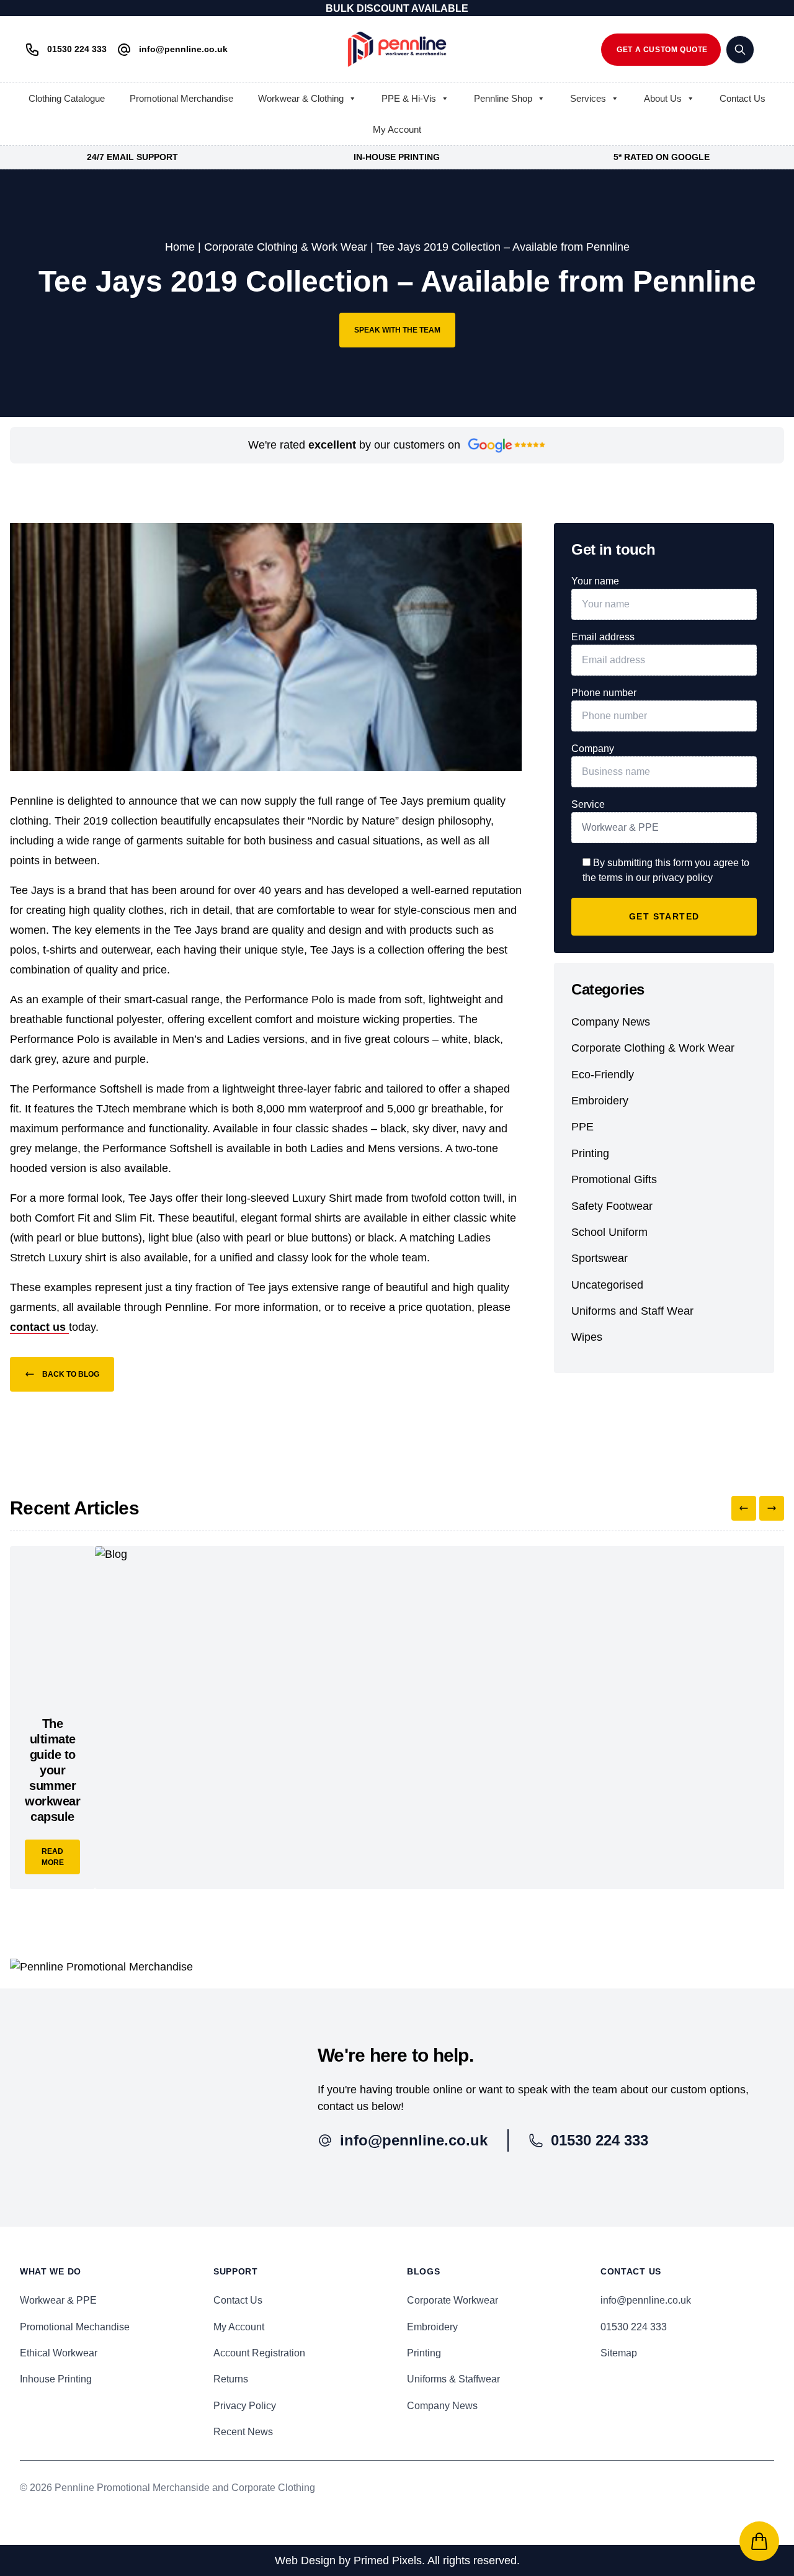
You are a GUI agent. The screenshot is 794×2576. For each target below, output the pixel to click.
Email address (603, 637)
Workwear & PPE (58, 2300)
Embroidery (600, 1101)
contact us (39, 1327)
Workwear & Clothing (301, 98)
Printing (590, 1153)
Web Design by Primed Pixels (348, 2560)
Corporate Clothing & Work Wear (286, 247)
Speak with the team (397, 330)
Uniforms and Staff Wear (632, 1311)
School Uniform (609, 1232)
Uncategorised (607, 1285)
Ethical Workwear (59, 2353)
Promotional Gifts (614, 1179)
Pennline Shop (503, 98)
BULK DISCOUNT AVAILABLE (397, 8)
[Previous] (744, 1508)
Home (180, 247)
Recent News (243, 2432)
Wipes (587, 1337)
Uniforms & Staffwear (453, 2379)
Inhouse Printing (56, 2379)
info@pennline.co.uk (646, 2300)
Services (588, 98)
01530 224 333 (634, 2327)
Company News (611, 1022)
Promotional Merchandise (181, 98)
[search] (740, 50)
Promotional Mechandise (75, 2327)
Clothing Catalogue (67, 98)
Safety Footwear (612, 1206)
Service (588, 804)
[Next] (772, 1508)
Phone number (604, 693)
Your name (595, 581)
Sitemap (619, 2353)
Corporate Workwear (453, 2300)
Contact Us (743, 98)
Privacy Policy (245, 2406)
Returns (231, 2379)
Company (593, 749)
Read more (53, 1857)
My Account (397, 129)
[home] (397, 49)
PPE (582, 1127)
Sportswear (600, 1258)
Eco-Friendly (603, 1075)
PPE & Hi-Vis (409, 98)
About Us (663, 98)
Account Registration (259, 2353)
